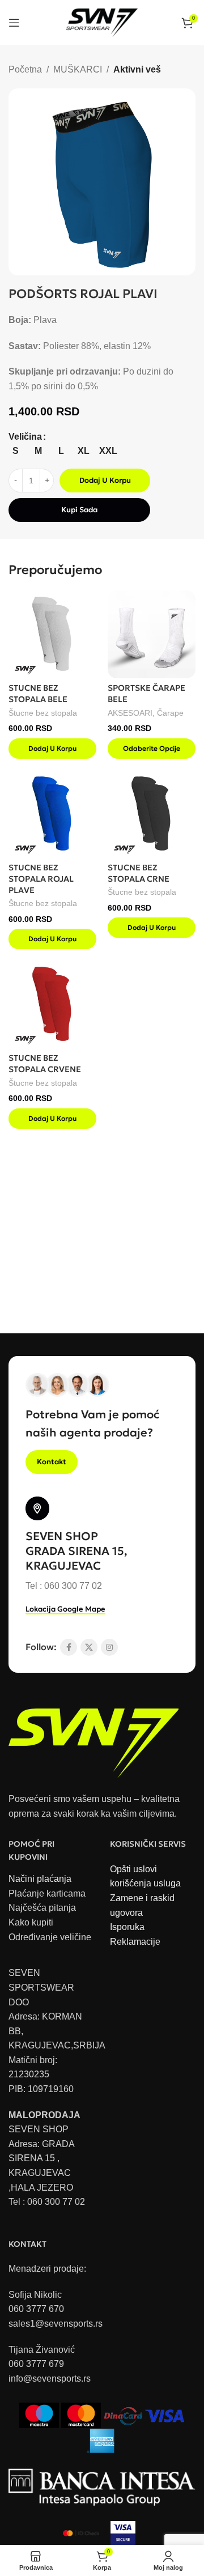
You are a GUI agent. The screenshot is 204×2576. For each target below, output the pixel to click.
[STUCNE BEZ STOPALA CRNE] (152, 814)
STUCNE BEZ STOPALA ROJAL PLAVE (41, 879)
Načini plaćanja (40, 1879)
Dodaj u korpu (105, 480)
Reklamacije (135, 1942)
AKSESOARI (130, 713)
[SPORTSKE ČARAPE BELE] (152, 634)
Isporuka (127, 1927)
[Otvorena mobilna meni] (14, 23)
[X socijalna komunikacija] (89, 1647)
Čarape (170, 713)
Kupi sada (79, 510)
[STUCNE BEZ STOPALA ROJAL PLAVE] (52, 814)
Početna (25, 69)
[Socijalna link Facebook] (69, 1647)
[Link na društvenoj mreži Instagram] (109, 1647)
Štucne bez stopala (43, 713)
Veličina (25, 437)
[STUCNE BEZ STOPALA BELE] (52, 634)
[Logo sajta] (102, 22)
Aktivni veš (137, 69)
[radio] (16, 451)
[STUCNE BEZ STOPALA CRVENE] (52, 1004)
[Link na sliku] (93, 1737)
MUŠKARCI (78, 69)
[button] (52, 749)
